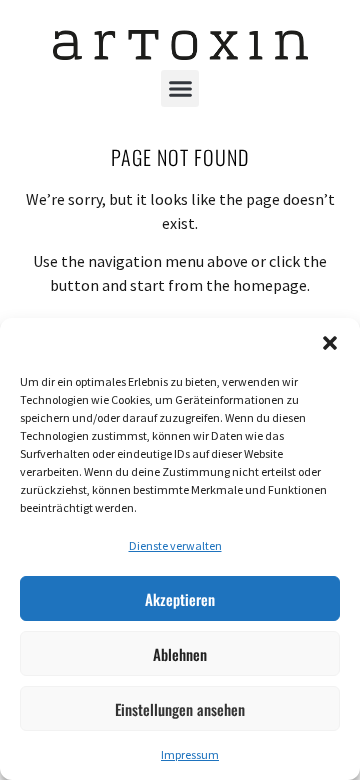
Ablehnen (180, 654)
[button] (330, 343)
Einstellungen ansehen (180, 709)
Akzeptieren (180, 599)
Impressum (190, 754)
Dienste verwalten (175, 545)
